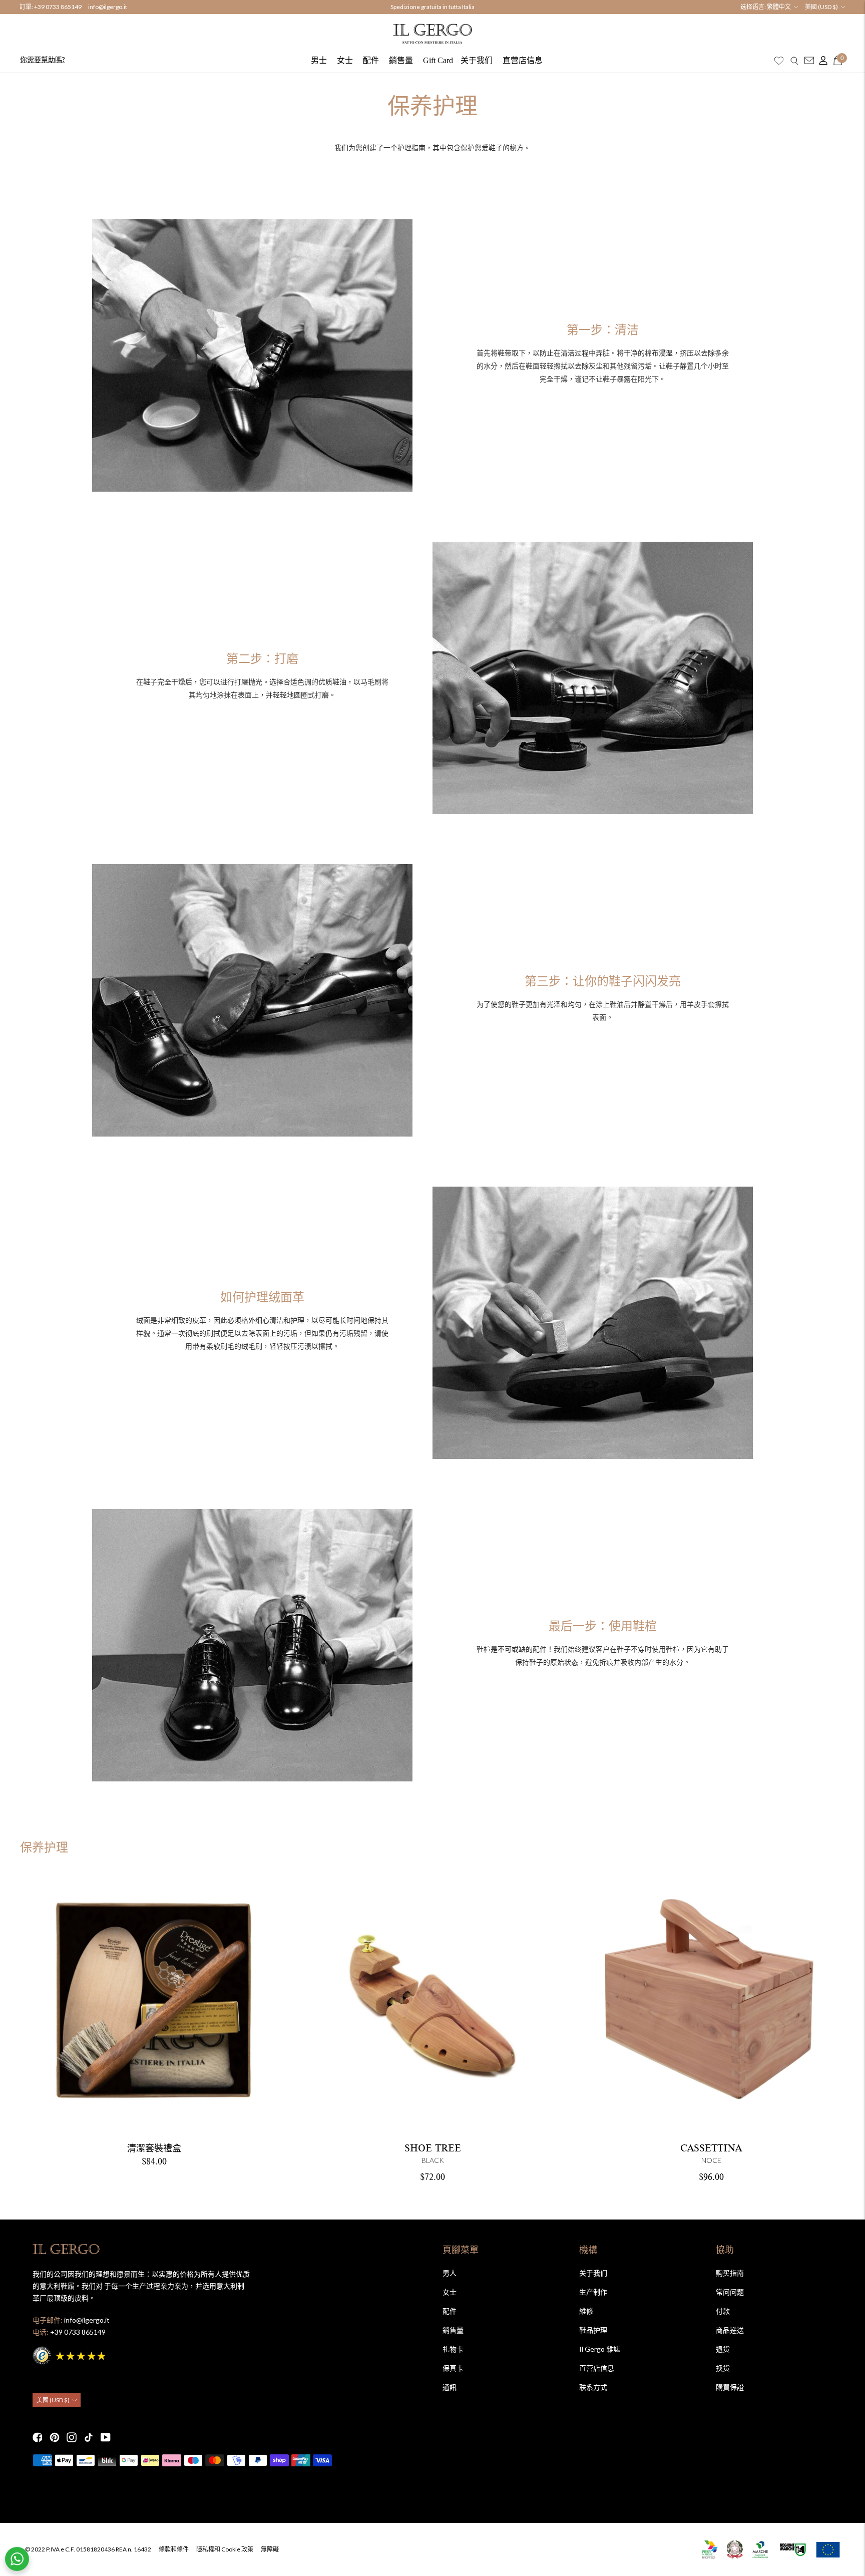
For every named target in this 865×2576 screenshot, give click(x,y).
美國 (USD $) (821, 7)
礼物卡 (453, 2349)
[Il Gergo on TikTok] (89, 2437)
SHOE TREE (433, 2148)
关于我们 (477, 60)
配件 (371, 60)
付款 (723, 2311)
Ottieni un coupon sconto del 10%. (432, 7)
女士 (345, 60)
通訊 (450, 2387)
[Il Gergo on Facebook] (38, 2437)
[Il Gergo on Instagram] (72, 2437)
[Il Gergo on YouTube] (106, 2437)
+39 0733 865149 (58, 7)
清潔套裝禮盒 (154, 2148)
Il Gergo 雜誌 (600, 2349)
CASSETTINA (711, 2148)
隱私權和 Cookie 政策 (225, 2549)
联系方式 (593, 2387)
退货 (723, 2349)
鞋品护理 (593, 2330)
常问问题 (730, 2292)
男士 (319, 60)
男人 (450, 2273)
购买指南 (730, 2273)
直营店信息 (523, 60)
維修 (586, 2311)
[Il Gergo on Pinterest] (55, 2437)
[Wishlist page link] (779, 61)
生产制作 (593, 2292)
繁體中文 (779, 7)
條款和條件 (174, 2549)
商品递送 (730, 2330)
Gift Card (438, 60)
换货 (723, 2368)
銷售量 (401, 60)
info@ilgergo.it (108, 7)
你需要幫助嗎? (43, 59)
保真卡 (453, 2368)
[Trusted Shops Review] (70, 2354)
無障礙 (270, 2549)
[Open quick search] (794, 61)
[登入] (821, 61)
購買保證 (730, 2387)
